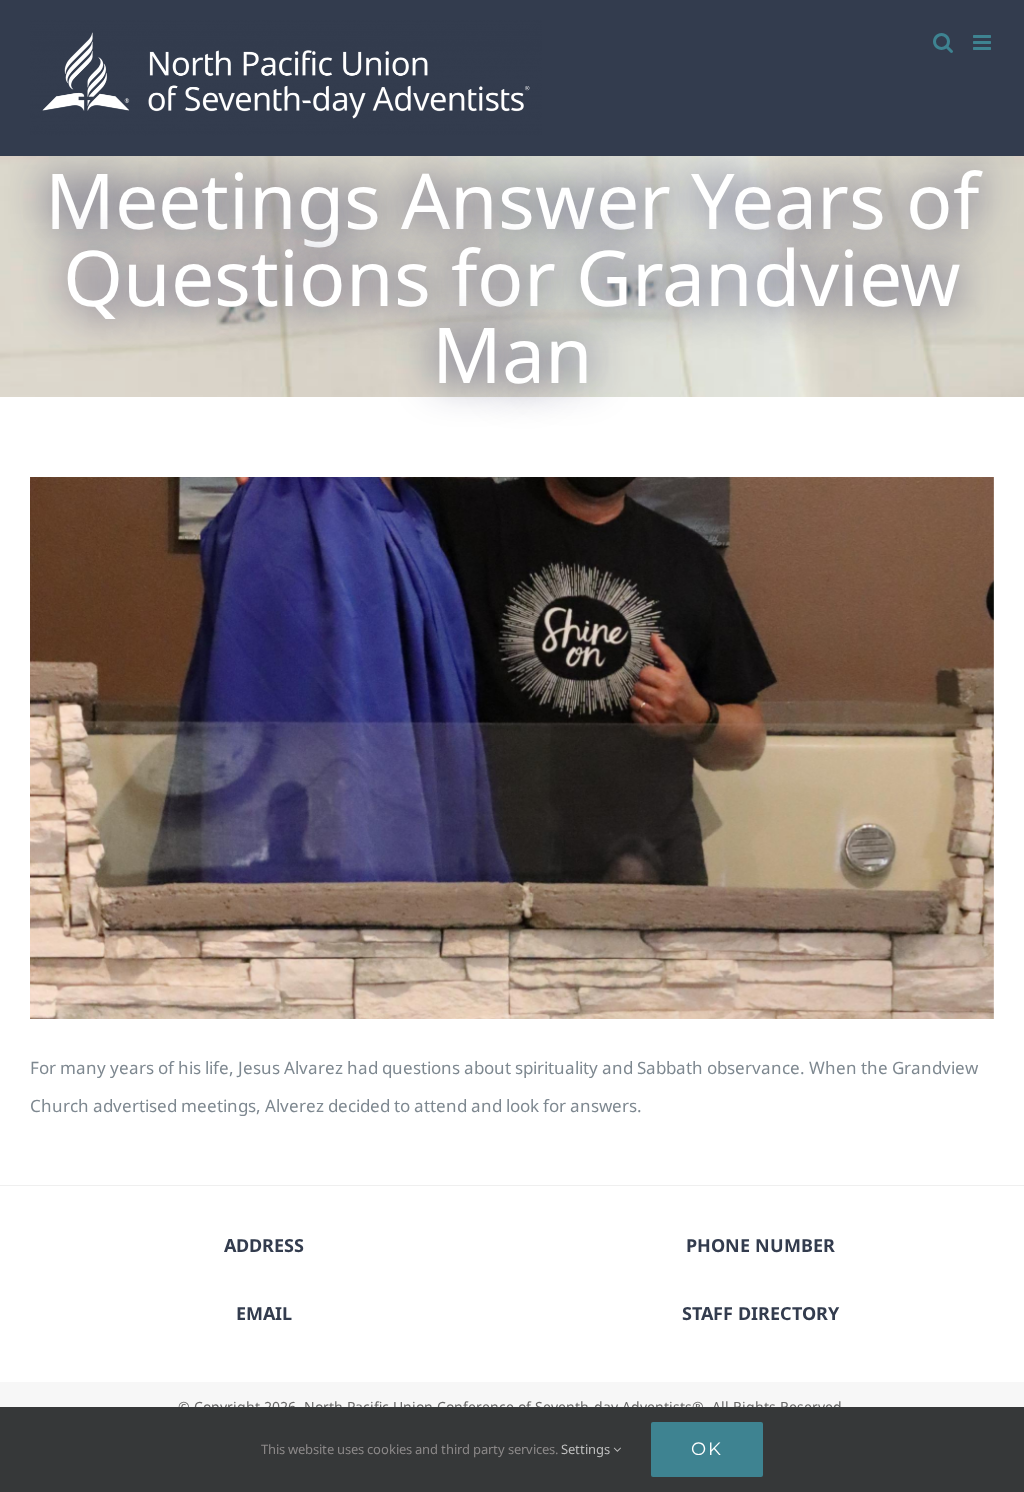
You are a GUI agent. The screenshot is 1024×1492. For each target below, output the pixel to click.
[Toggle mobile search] (943, 42)
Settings (587, 1449)
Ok (707, 1449)
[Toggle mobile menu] (983, 42)
